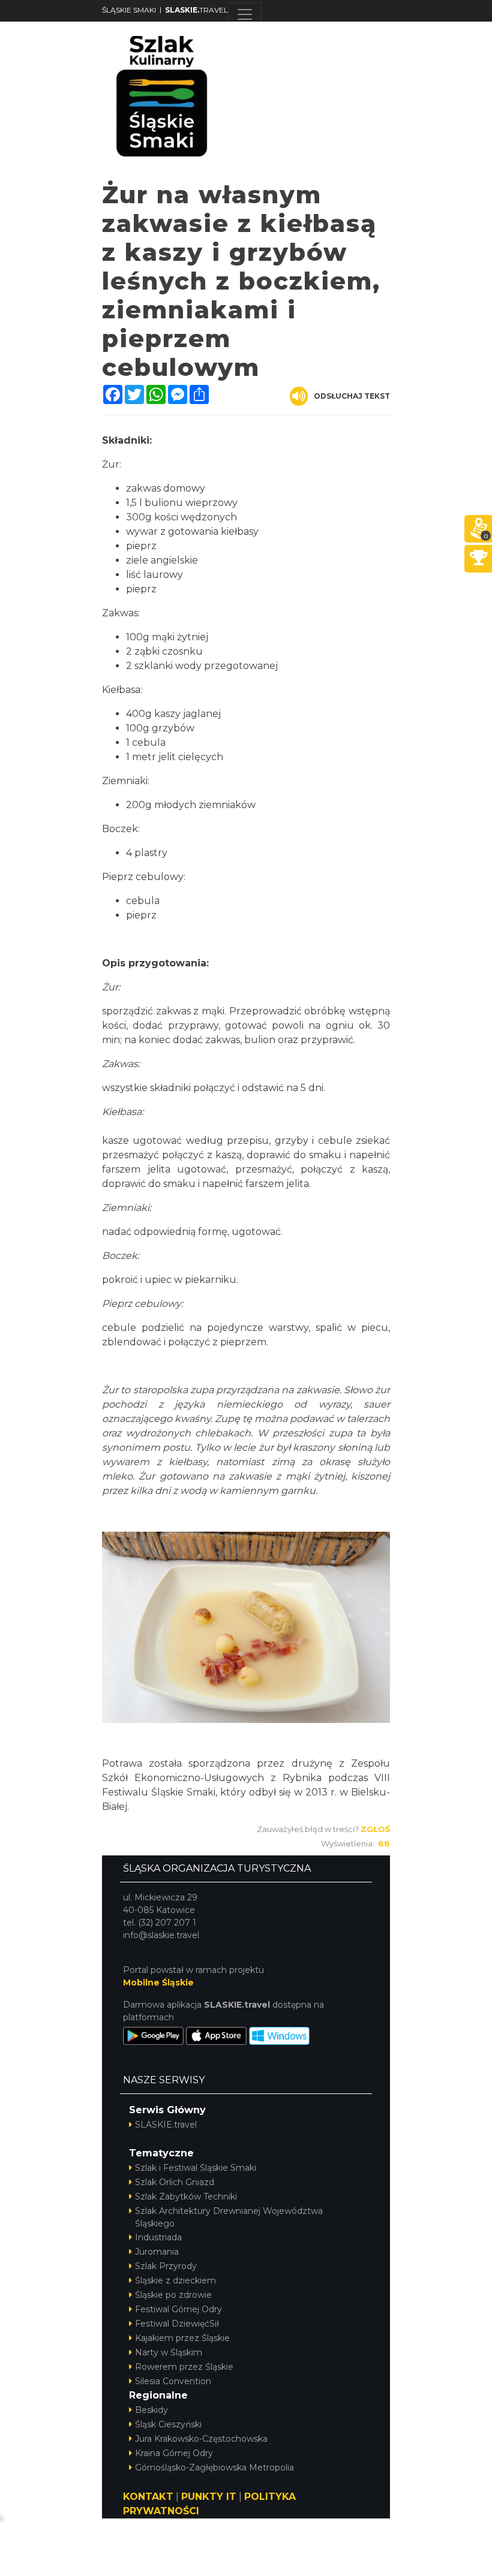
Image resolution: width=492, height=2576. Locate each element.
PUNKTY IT (209, 2497)
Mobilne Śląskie (158, 1983)
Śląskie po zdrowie (173, 2295)
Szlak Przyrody (166, 2266)
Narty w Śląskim (169, 2352)
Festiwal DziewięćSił (177, 2324)
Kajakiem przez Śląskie (182, 2338)
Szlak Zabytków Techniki (186, 2197)
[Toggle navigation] (245, 14)
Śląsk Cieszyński (168, 2424)
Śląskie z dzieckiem (175, 2280)
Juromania (157, 2252)
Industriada (158, 2237)
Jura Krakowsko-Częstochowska (201, 2439)
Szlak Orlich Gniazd (175, 2182)
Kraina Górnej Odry (174, 2453)
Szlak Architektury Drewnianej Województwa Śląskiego (229, 2217)
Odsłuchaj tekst (352, 396)
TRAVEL (196, 10)
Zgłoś (375, 1829)
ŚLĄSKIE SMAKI (129, 10)
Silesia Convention (173, 2381)
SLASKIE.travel (166, 2125)
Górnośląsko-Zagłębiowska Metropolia (214, 2467)
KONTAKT (148, 2497)
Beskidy (151, 2410)
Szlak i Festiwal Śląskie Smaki (196, 2168)
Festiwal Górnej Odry (178, 2309)
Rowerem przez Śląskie (184, 2367)
